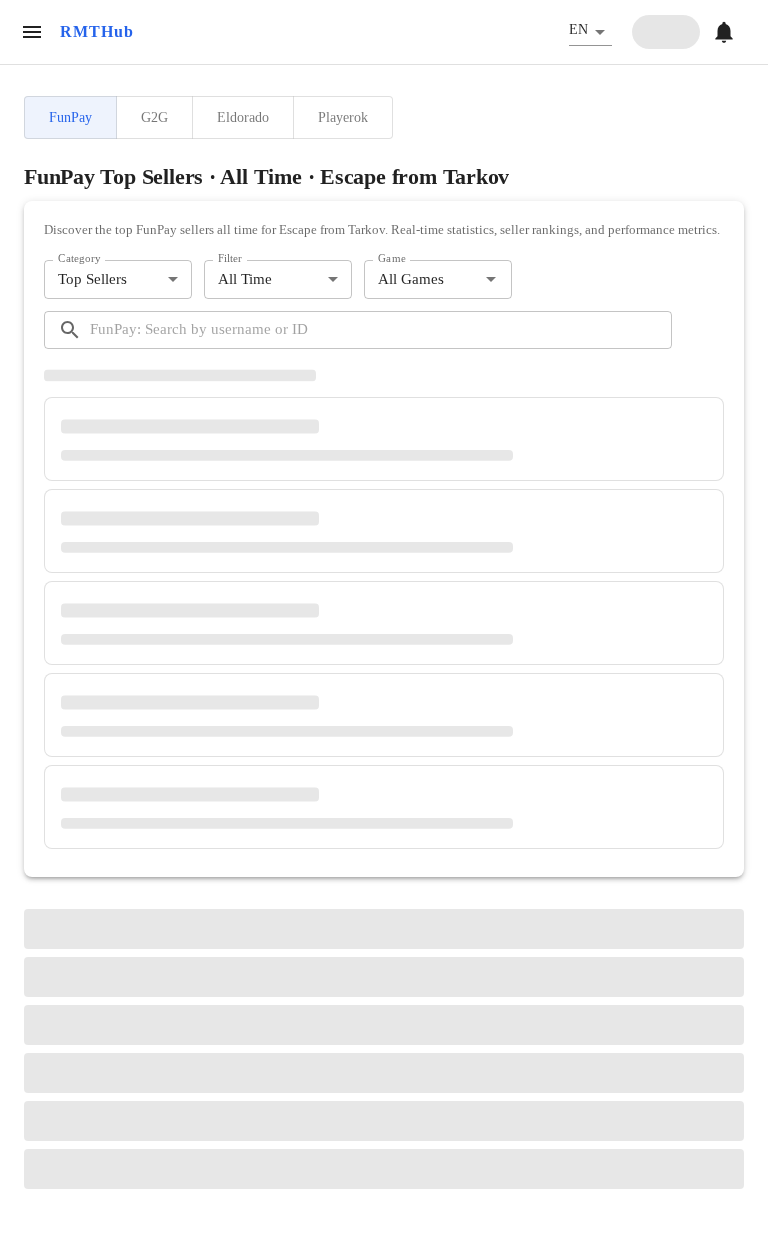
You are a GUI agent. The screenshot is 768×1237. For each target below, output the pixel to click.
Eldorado (243, 117)
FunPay (70, 117)
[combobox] (421, 279)
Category (79, 259)
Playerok (343, 117)
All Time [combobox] (245, 279)
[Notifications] (724, 32)
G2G (154, 117)
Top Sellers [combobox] (92, 279)
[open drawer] (32, 32)
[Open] (491, 279)
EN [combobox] (578, 29)
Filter (230, 259)
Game (392, 259)
